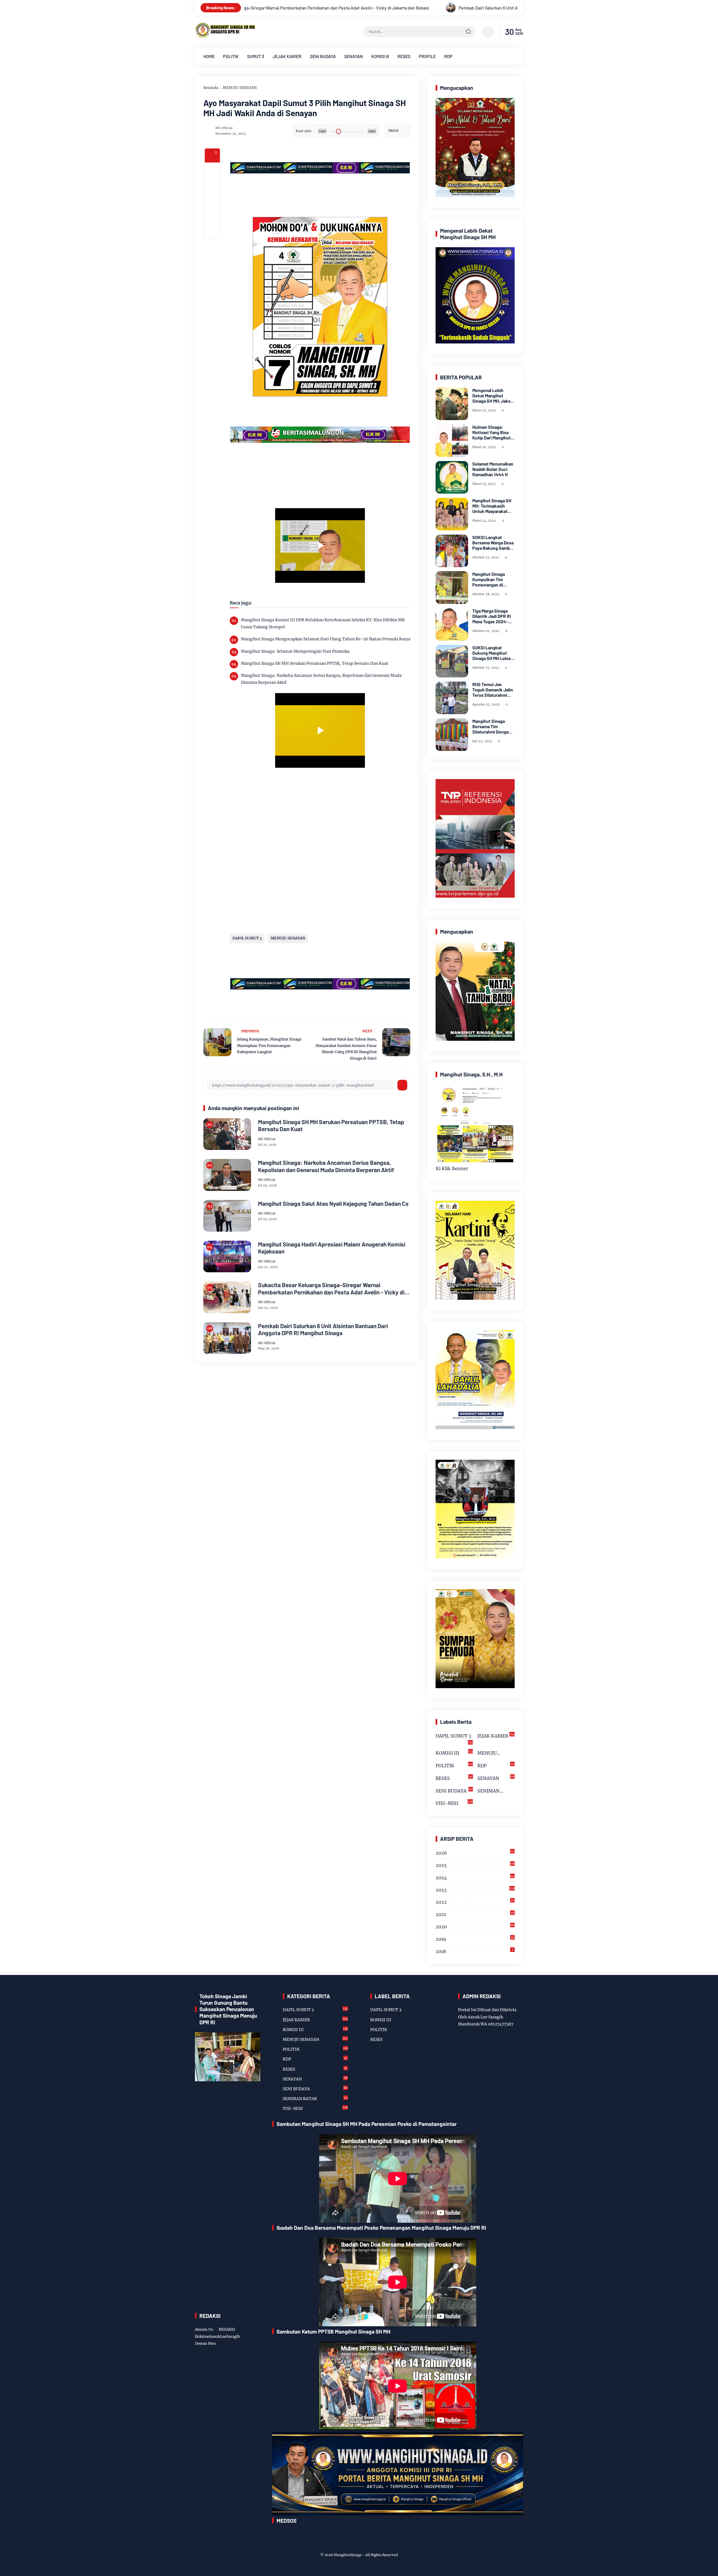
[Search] (468, 32)
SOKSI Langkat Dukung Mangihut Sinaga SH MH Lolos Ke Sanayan (492, 653)
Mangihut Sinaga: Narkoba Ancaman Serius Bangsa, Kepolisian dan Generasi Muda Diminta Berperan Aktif (321, 679)
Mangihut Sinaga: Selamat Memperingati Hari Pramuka (295, 651)
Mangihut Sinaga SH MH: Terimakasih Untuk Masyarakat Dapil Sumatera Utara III (493, 506)
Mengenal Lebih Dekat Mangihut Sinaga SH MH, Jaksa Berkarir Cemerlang (493, 396)
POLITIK (231, 56)
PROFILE (427, 56)
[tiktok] (292, 2536)
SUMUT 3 (256, 56)
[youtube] (300, 2536)
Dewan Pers (205, 2344)
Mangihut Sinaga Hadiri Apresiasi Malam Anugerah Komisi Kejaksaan (332, 1248)
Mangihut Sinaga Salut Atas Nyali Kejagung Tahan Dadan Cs (333, 1203)
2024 (475, 1877)
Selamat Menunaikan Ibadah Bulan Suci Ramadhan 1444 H (493, 469)
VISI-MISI (454, 1803)
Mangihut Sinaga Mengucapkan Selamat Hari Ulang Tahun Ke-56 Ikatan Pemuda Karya (326, 639)
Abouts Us (204, 2329)
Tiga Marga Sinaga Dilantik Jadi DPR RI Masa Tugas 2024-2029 (492, 616)
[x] (212, 185)
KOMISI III (380, 56)
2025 (475, 1865)
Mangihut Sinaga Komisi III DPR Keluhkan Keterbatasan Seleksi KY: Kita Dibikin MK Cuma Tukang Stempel (323, 623)
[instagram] (283, 2536)
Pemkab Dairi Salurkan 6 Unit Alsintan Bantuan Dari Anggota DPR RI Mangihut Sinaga (288, 8)
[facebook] (212, 170)
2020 (475, 1926)
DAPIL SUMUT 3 (247, 938)
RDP (448, 56)
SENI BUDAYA (323, 56)
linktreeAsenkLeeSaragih (218, 2336)
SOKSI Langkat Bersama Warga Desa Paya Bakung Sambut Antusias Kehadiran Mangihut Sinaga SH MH (493, 543)
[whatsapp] (212, 216)
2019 (475, 1939)
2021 (475, 1914)
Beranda (211, 88)
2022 (475, 1902)
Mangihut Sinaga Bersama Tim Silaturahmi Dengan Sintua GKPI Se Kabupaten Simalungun (492, 726)
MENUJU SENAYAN (240, 88)
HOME (209, 56)
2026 (475, 1852)
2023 (475, 1889)
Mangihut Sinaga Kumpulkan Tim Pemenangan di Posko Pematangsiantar (489, 579)
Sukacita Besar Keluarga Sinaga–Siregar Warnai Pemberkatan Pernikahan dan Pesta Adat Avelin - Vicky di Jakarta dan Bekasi (331, 1288)
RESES (404, 56)
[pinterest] (212, 231)
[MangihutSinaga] (226, 37)
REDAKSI (227, 2329)
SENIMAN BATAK (496, 1792)
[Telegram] (212, 200)
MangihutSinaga (348, 2555)
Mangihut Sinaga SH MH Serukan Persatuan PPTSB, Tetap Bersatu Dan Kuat (315, 663)
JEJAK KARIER (287, 56)
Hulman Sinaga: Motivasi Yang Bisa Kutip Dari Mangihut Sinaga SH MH (492, 432)
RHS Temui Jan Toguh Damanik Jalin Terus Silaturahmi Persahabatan (493, 690)
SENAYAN (354, 56)
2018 (474, 1951)
